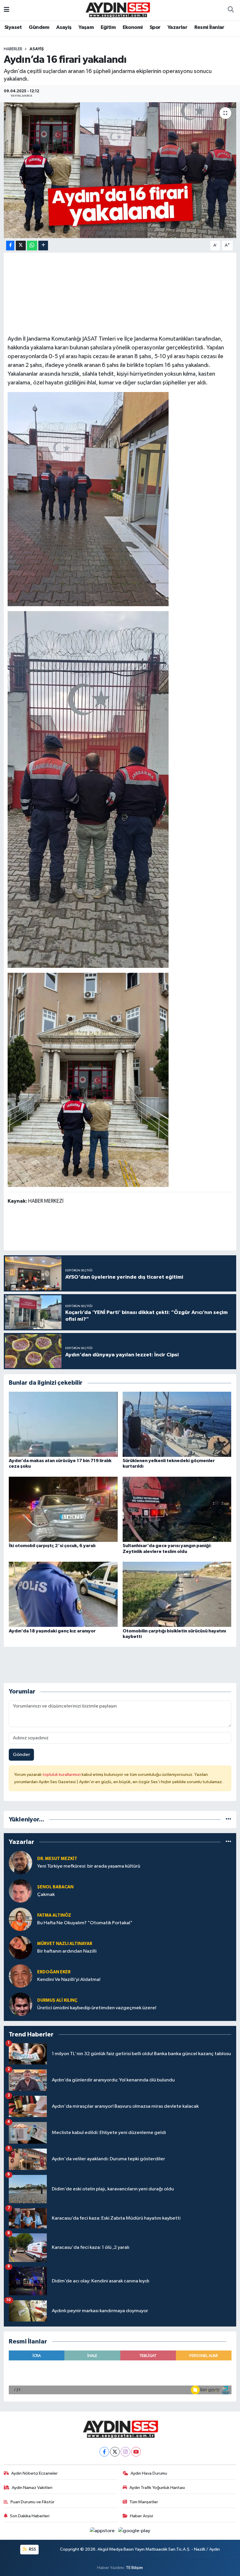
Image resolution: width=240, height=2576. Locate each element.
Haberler (13, 49)
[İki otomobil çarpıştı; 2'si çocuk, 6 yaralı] (63, 1509)
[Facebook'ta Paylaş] (10, 246)
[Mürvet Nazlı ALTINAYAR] (20, 1947)
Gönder (22, 1755)
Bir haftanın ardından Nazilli (67, 1951)
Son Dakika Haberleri (30, 2516)
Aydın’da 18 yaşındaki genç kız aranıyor (52, 1631)
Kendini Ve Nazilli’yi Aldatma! (69, 1980)
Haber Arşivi (142, 2516)
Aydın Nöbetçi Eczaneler (34, 2473)
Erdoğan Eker (54, 1972)
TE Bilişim (134, 2568)
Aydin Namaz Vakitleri (32, 2488)
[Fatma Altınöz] (20, 1919)
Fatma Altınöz (54, 1915)
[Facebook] (104, 2452)
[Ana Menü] (7, 10)
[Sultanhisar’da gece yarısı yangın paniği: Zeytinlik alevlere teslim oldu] (177, 1509)
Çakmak (46, 1895)
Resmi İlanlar (209, 27)
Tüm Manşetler (144, 2502)
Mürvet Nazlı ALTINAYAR (65, 1944)
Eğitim (108, 27)
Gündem (39, 27)
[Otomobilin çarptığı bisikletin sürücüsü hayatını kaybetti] (177, 1594)
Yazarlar (177, 27)
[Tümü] (228, 1820)
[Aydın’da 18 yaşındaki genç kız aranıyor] (63, 1594)
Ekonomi (133, 27)
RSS (32, 2549)
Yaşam (86, 27)
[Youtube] (136, 2452)
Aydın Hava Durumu (149, 2473)
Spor (155, 27)
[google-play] (134, 2531)
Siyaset (13, 27)
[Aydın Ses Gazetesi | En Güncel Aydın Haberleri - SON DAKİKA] (117, 10)
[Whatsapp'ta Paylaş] (32, 246)
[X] (115, 2452)
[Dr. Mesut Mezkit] (20, 1862)
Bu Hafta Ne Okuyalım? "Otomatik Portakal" (85, 1923)
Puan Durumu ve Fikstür (32, 2502)
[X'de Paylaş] (21, 246)
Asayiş (64, 27)
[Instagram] (125, 2452)
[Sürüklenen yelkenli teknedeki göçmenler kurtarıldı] (177, 1424)
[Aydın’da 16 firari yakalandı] (120, 170)
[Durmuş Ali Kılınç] (20, 2004)
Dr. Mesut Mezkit (57, 1859)
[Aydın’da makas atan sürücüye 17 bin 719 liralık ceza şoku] (63, 1424)
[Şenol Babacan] (20, 1891)
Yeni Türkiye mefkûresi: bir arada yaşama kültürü (89, 1866)
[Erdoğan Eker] (20, 1976)
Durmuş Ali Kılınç (57, 2000)
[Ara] (231, 10)
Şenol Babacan (55, 1887)
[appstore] (103, 2531)
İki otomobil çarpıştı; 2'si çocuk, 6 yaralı (52, 1546)
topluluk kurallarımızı (62, 1775)
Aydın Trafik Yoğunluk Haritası (157, 2488)
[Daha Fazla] (43, 246)
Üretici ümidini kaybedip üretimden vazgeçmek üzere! (97, 2008)
